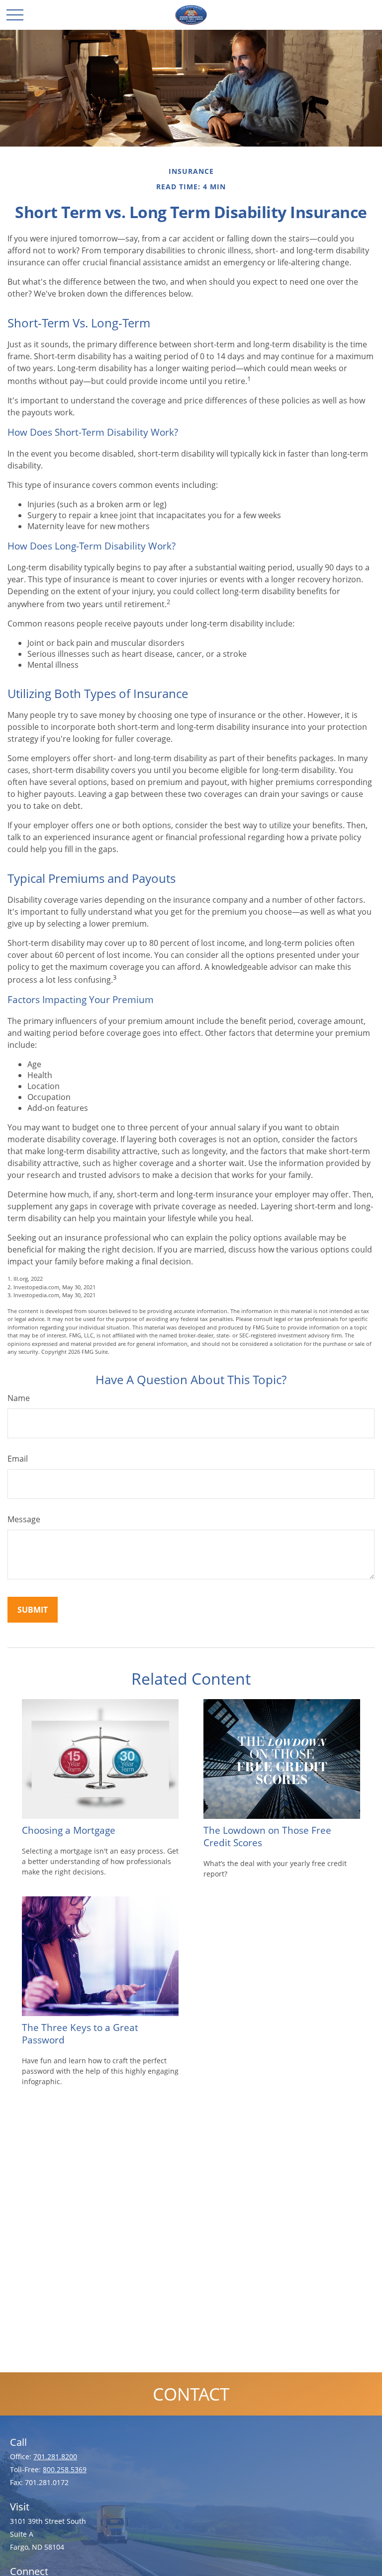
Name (19, 1398)
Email (18, 1459)
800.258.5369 (65, 2469)
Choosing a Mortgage (69, 1830)
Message (24, 1519)
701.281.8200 (55, 2457)
